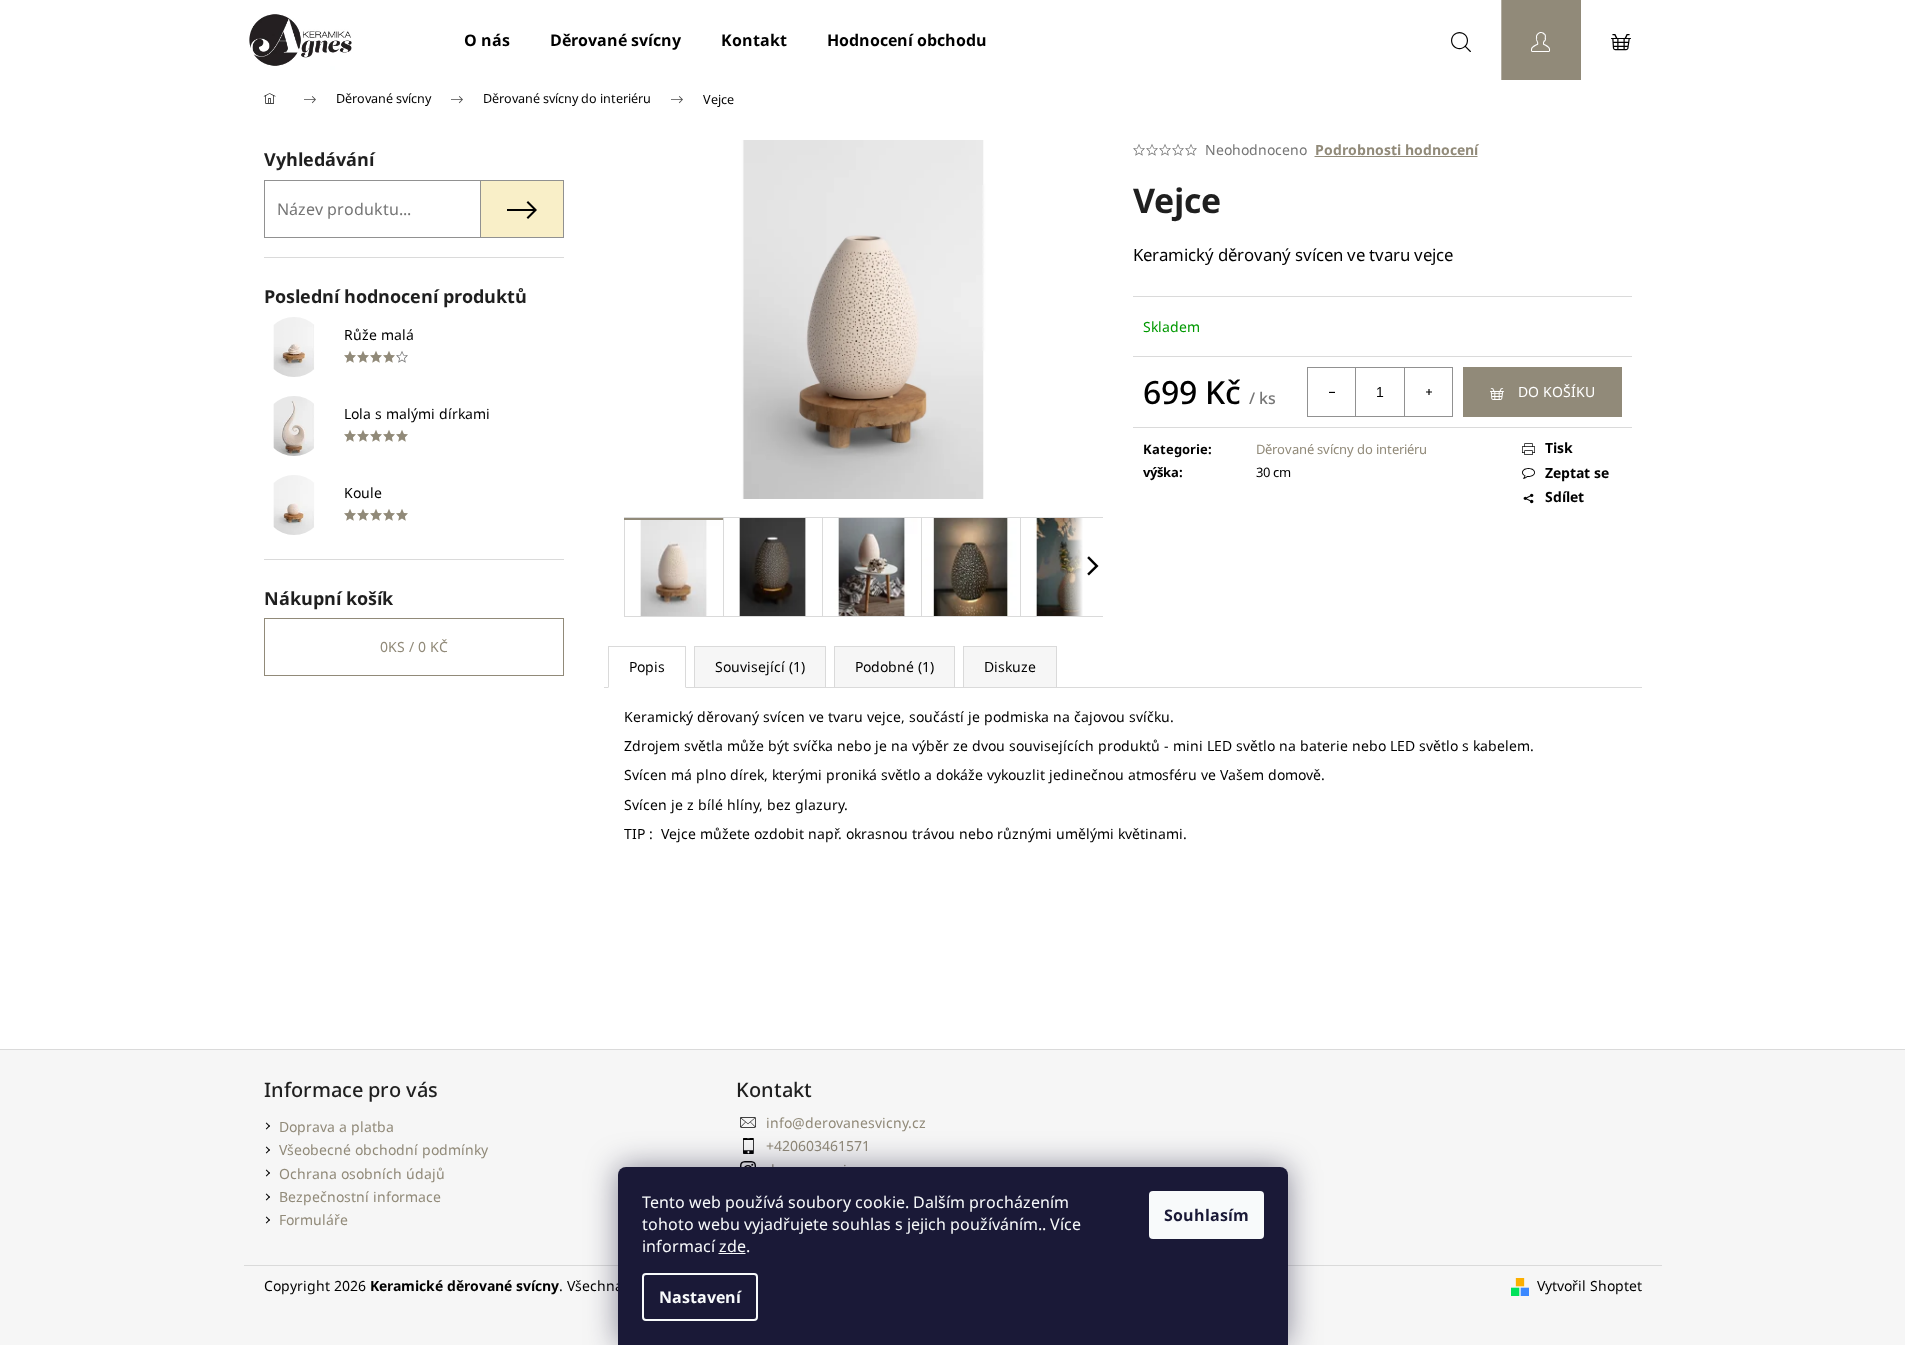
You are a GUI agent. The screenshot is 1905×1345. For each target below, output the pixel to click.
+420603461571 (818, 1145)
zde (732, 1246)
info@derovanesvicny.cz (846, 1122)
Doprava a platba (336, 1126)
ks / (414, 646)
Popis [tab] (647, 666)
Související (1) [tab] (760, 666)
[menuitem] (487, 40)
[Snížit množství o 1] (1332, 392)
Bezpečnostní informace (360, 1196)
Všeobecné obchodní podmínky (383, 1149)
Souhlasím (1206, 1215)
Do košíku (1556, 391)
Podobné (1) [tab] (894, 666)
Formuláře (313, 1219)
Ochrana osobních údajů (362, 1173)
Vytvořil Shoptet (1589, 1285)
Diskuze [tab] (1010, 666)
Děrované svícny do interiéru (1341, 449)
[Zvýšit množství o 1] (1428, 392)
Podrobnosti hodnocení (1396, 149)
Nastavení (700, 1297)
